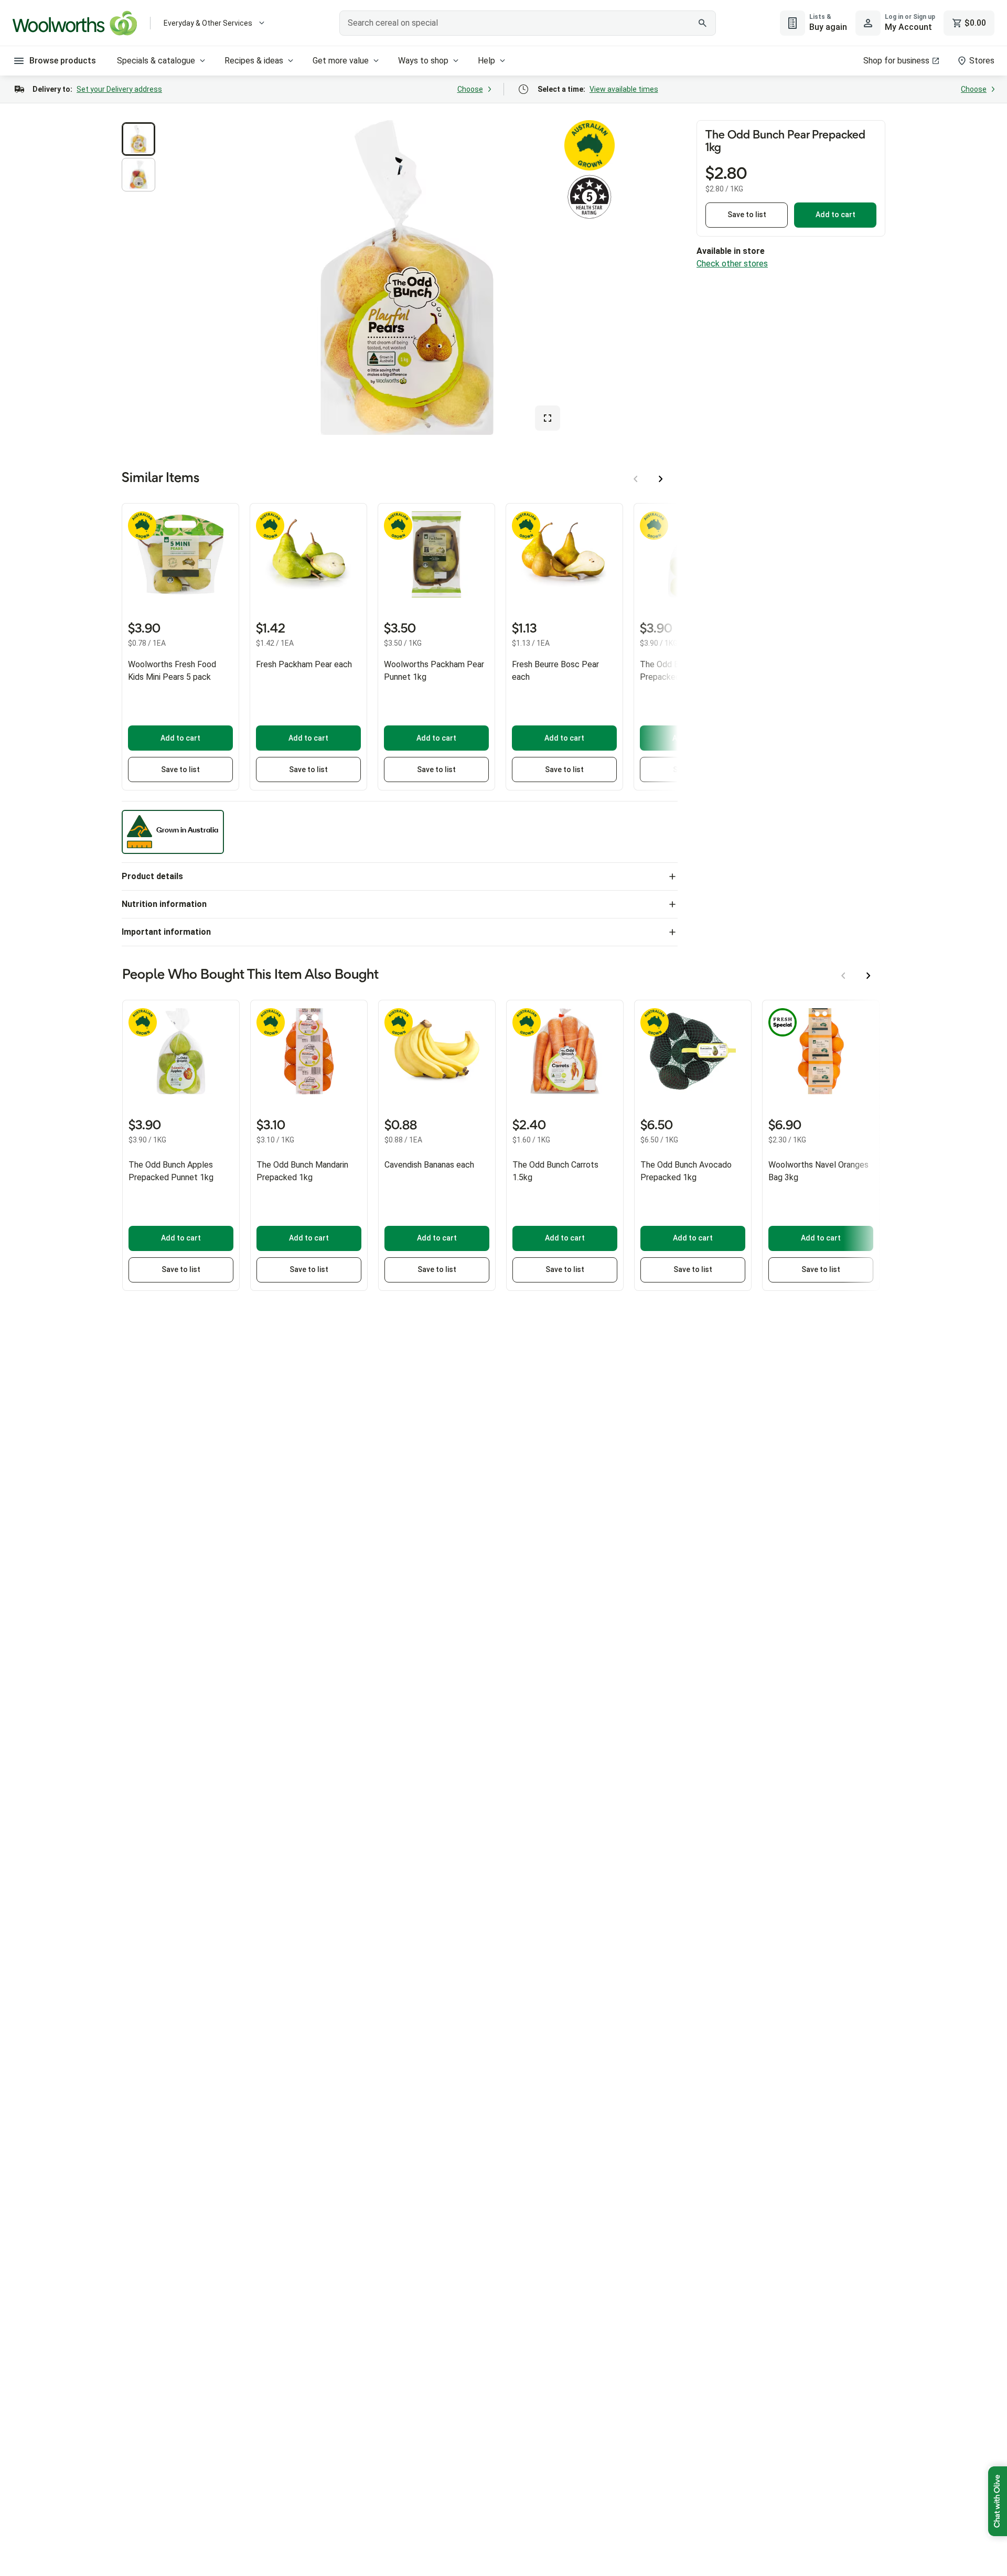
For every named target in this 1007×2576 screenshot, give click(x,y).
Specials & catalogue (156, 61)
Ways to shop (423, 61)
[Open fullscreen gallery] (548, 418)
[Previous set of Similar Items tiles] (636, 479)
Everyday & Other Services (208, 23)
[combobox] (528, 23)
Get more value (341, 61)
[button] (138, 139)
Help (486, 61)
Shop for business (896, 61)
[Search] (702, 23)
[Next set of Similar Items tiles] (661, 479)
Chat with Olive (998, 2501)
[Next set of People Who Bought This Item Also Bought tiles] (869, 976)
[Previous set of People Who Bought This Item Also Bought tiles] (843, 976)
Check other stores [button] (732, 264)
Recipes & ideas (254, 61)
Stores (982, 61)
